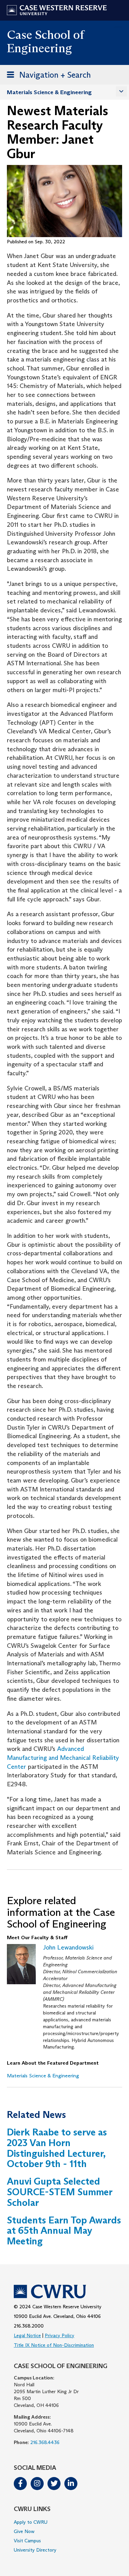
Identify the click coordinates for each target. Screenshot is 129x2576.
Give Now (24, 2531)
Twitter (54, 2484)
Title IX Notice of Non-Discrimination (54, 2345)
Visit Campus (27, 2541)
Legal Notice (27, 2335)
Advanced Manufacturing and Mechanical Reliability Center (63, 1758)
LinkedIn (71, 2484)
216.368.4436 (45, 2442)
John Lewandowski (68, 1947)
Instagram (37, 2484)
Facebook (20, 2484)
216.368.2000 (29, 2326)
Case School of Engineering (45, 41)
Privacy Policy (60, 2335)
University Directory (35, 2550)
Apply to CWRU (31, 2522)
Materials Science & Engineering (49, 92)
